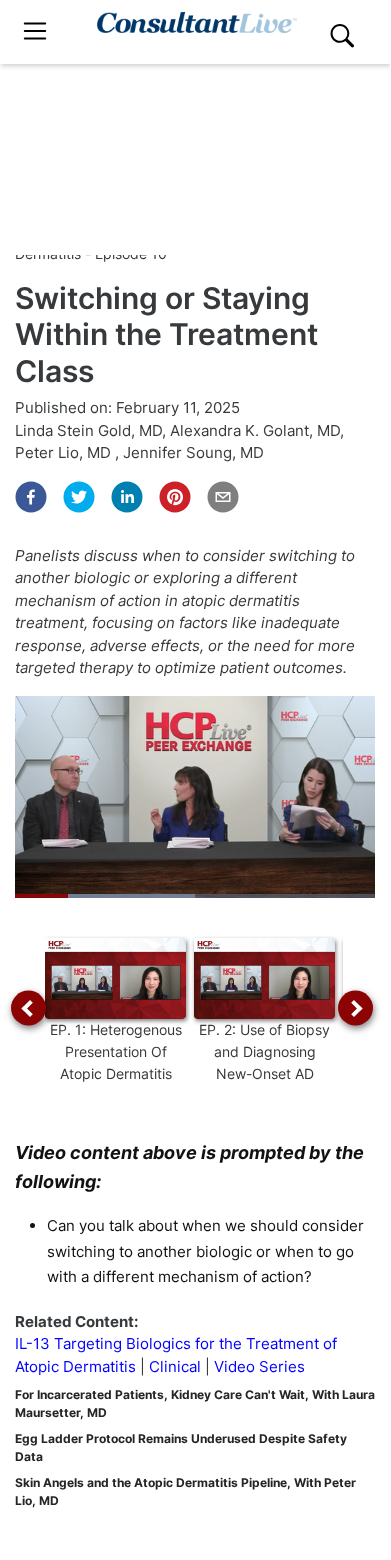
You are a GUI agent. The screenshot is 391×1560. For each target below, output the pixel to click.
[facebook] (31, 497)
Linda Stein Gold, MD (88, 430)
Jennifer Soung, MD (193, 452)
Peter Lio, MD (65, 452)
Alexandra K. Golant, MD (255, 430)
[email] (223, 497)
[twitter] (79, 497)
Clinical (175, 1366)
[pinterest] (175, 497)
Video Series (259, 1366)
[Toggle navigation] (35, 31)
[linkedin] (127, 497)
